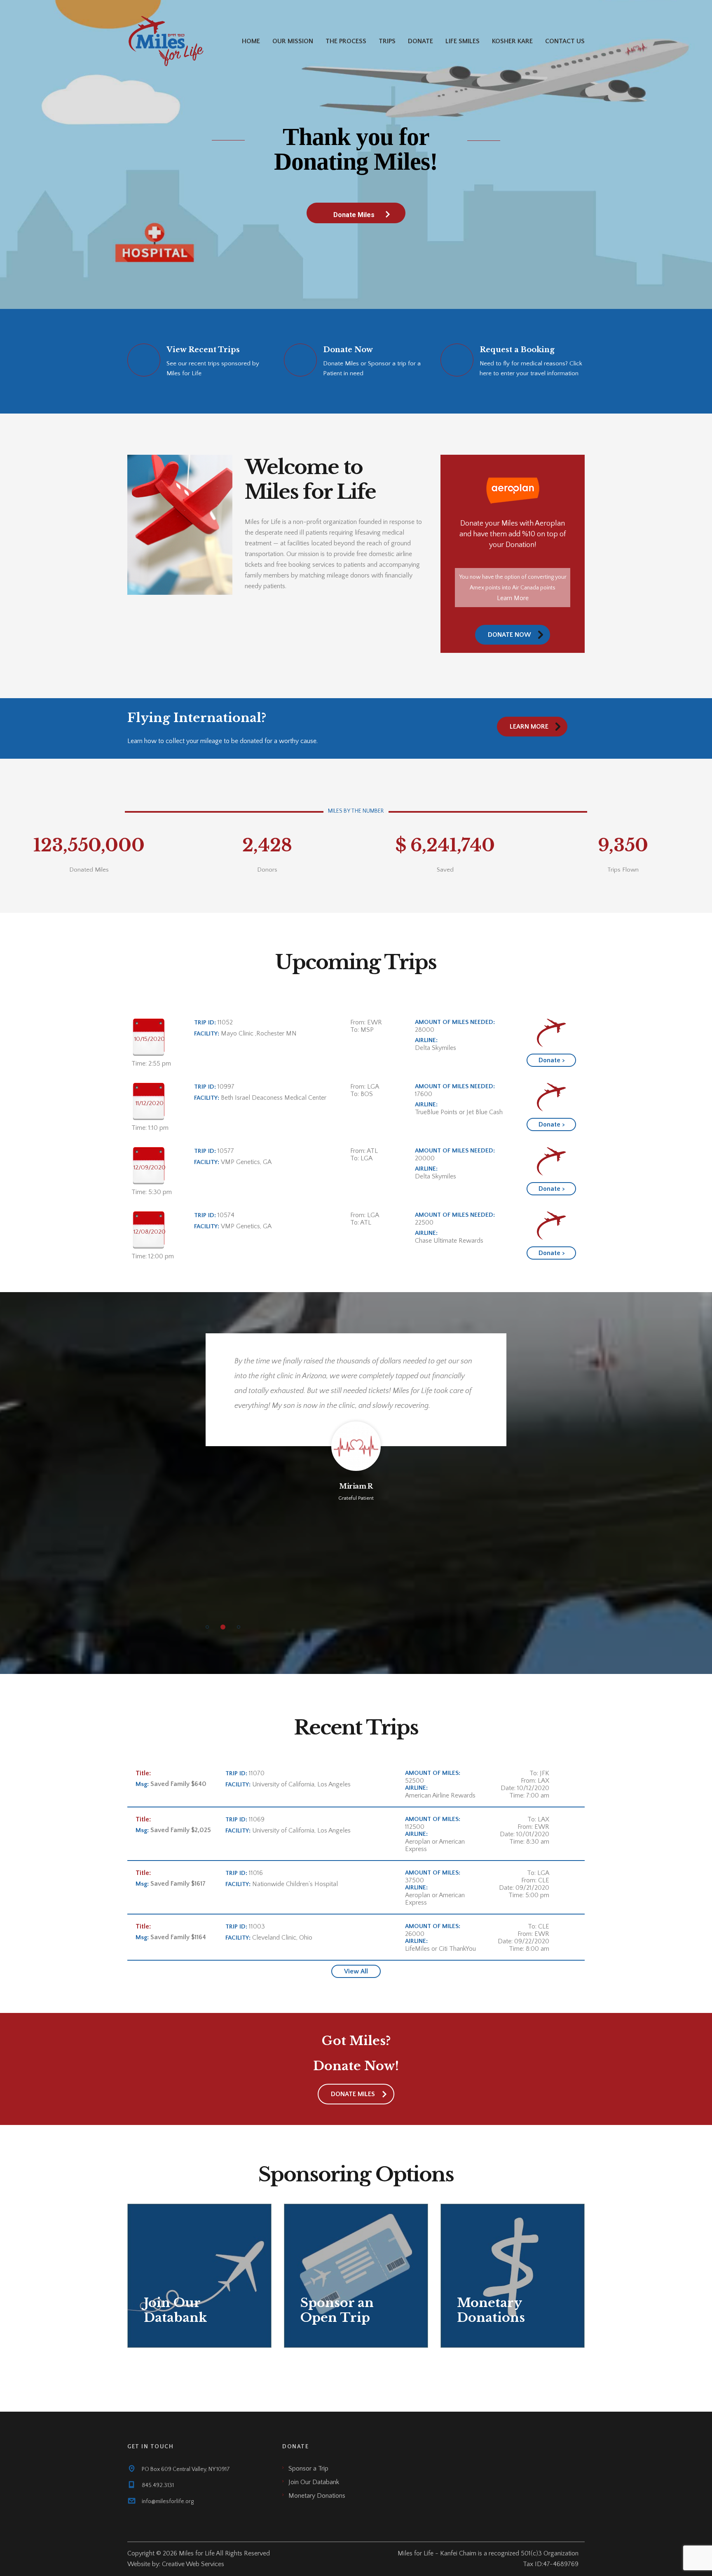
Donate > (552, 1060)
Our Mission (293, 41)
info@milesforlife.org (168, 2501)
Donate (420, 41)
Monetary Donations (317, 2496)
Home (251, 41)
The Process (346, 41)
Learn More (513, 598)
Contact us (565, 41)
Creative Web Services (193, 2564)
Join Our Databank (314, 2482)
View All (356, 1971)
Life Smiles (463, 41)
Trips (387, 41)
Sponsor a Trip (308, 2468)
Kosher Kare (512, 41)
